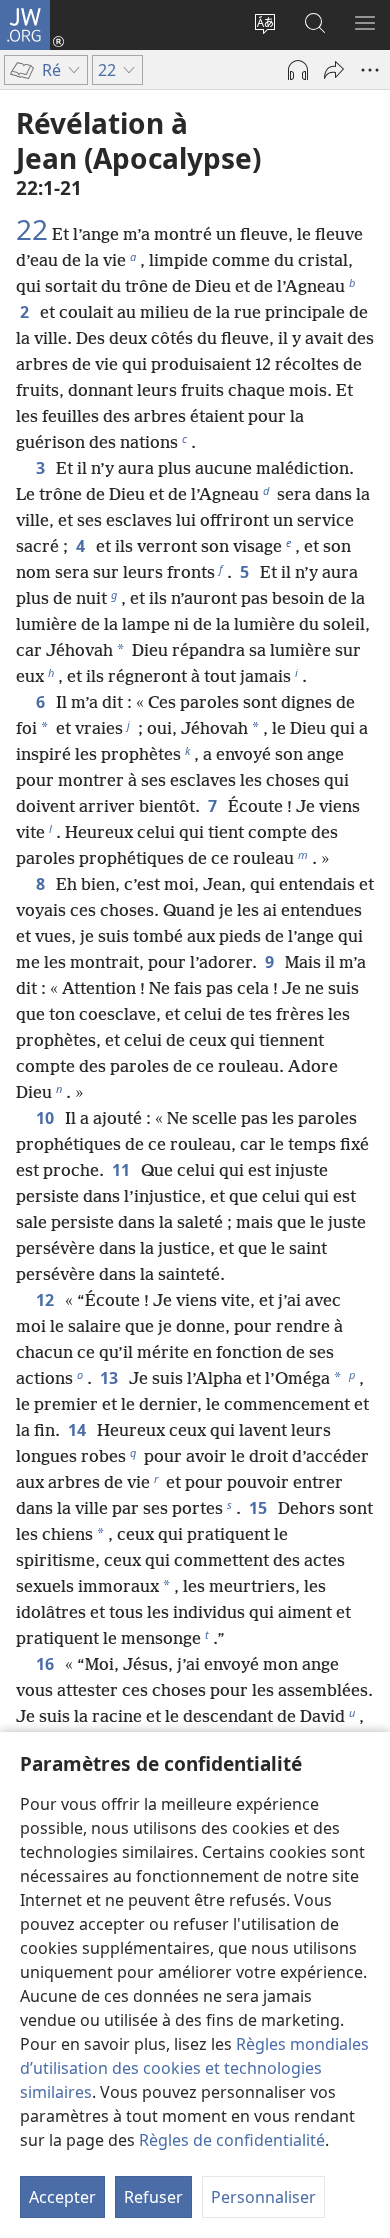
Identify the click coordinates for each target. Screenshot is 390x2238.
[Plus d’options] (370, 70)
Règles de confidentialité (232, 2140)
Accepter (62, 2197)
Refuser (153, 2197)
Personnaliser (263, 2197)
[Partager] (334, 70)
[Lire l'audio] (298, 70)
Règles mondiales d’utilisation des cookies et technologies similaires (194, 2068)
